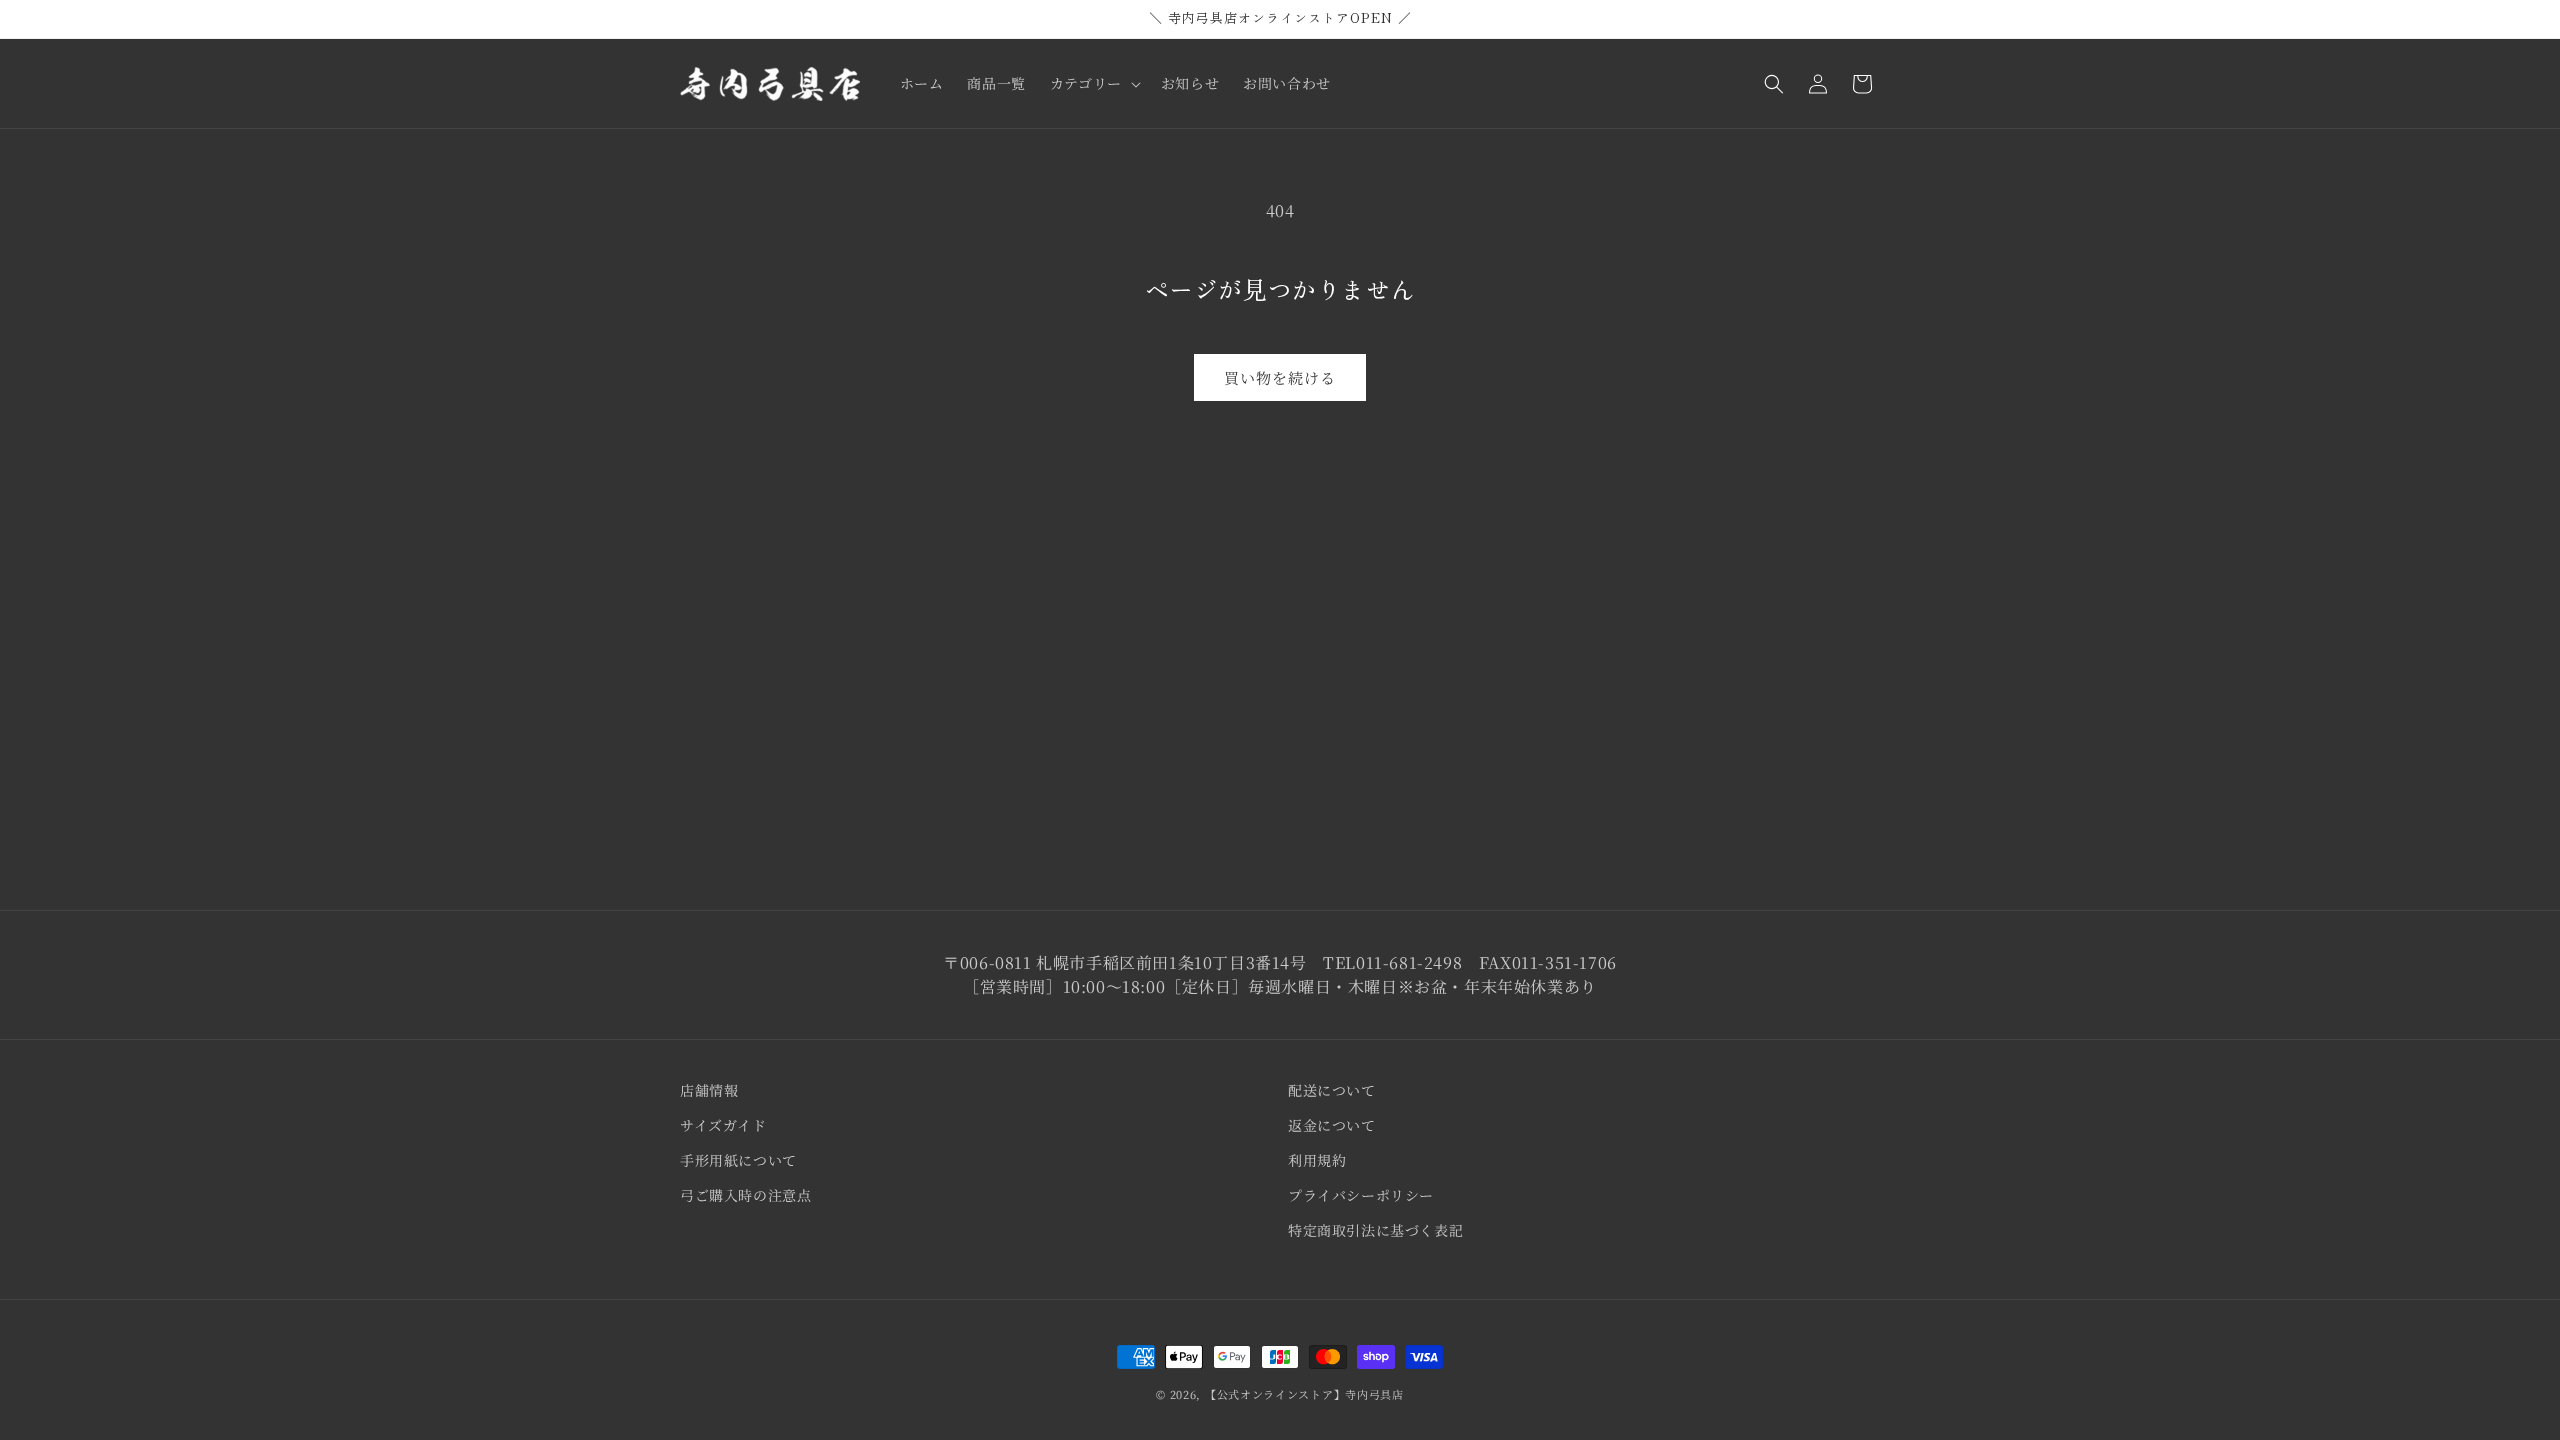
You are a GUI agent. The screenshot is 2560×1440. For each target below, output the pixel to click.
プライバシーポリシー (1361, 1195)
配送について (1332, 1090)
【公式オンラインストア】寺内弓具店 (1304, 1394)
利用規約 (1317, 1160)
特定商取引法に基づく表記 (1375, 1230)
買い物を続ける (1280, 377)
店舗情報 (709, 1090)
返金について (1332, 1125)
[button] (1093, 83)
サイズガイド (723, 1125)
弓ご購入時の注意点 (745, 1195)
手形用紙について (738, 1160)
